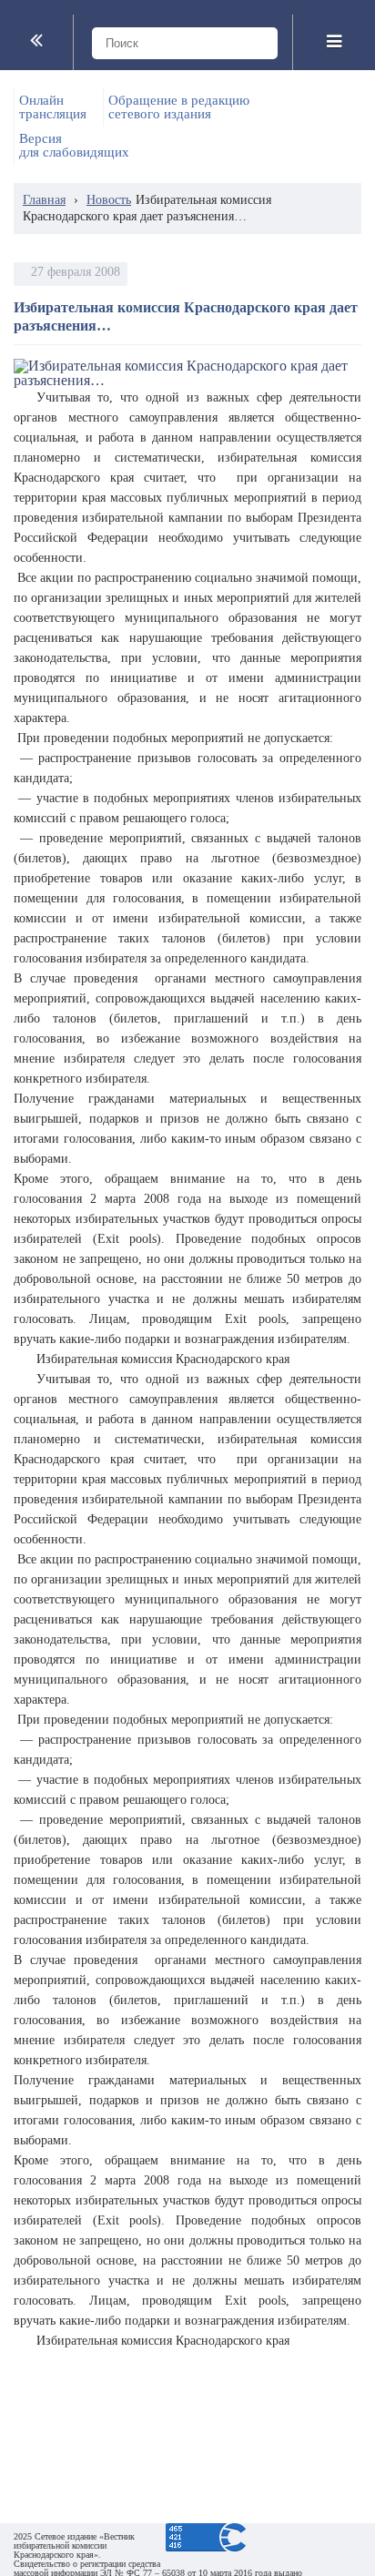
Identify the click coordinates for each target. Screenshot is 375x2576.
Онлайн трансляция (53, 107)
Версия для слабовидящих (74, 146)
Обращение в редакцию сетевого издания (179, 107)
